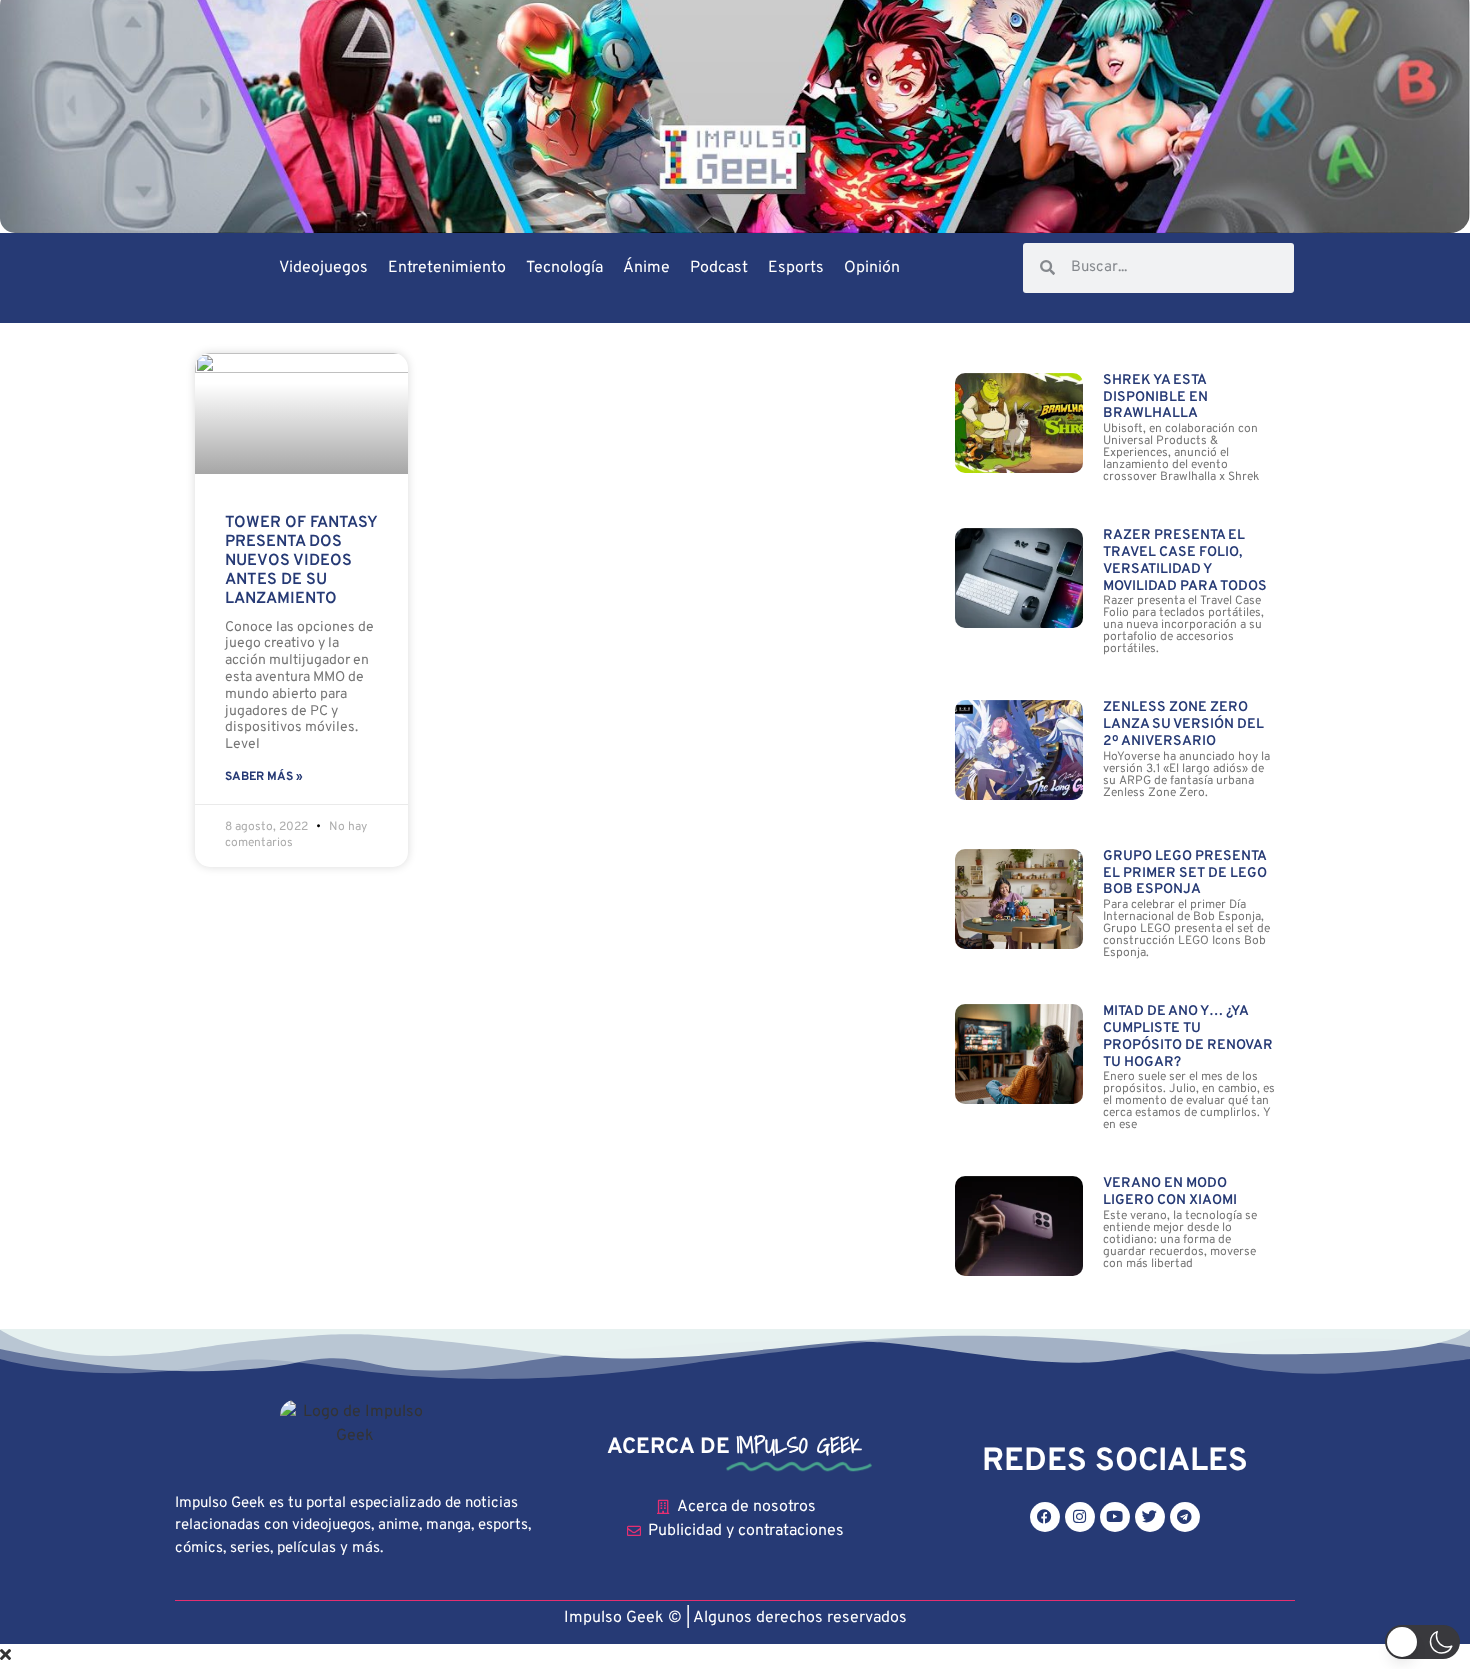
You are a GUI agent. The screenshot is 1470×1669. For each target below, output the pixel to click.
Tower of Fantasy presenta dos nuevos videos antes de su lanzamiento (301, 561)
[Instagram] (1080, 1517)
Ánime (646, 268)
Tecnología (564, 268)
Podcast (719, 268)
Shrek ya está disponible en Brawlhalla (1155, 397)
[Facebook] (1045, 1517)
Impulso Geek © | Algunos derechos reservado (731, 1618)
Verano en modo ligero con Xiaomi (1170, 1192)
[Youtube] (1115, 1517)
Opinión (872, 268)
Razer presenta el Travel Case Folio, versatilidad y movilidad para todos (1185, 560)
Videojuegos (323, 268)
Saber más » (264, 777)
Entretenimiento (447, 268)
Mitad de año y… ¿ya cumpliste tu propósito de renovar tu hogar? (1188, 1036)
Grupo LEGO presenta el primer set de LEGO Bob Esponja (1185, 873)
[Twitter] (1150, 1517)
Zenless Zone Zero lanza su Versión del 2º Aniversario (1183, 724)
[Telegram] (1185, 1517)
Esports (796, 268)
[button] (1422, 1642)
